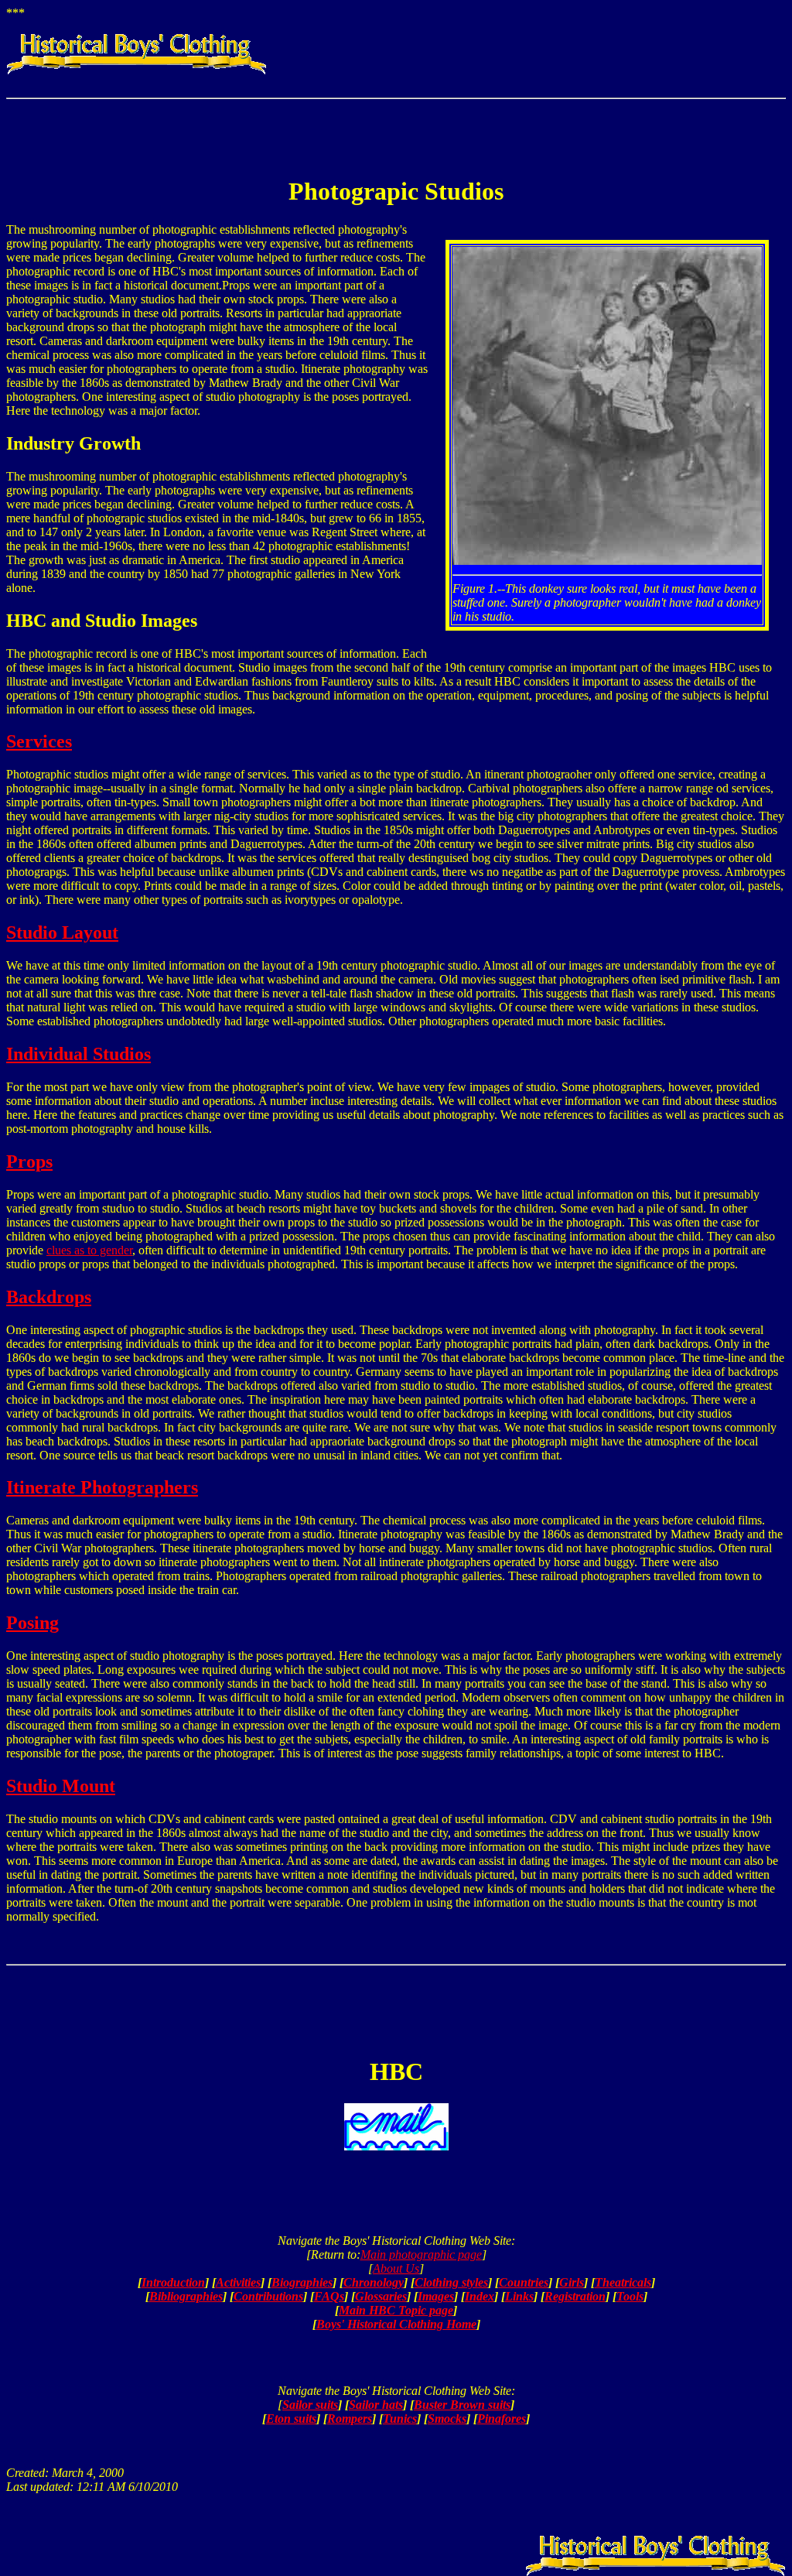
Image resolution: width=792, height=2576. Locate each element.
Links (519, 2296)
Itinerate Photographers (102, 1487)
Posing (32, 1623)
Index (480, 2296)
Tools (630, 2296)
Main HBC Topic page (396, 2310)
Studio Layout (62, 932)
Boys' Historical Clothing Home (396, 2324)
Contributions (268, 2296)
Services (39, 741)
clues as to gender (89, 1250)
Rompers (350, 2419)
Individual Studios (79, 1054)
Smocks (447, 2419)
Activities (238, 2282)
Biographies (302, 2282)
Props (29, 1161)
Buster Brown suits (462, 2405)
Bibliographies (186, 2296)
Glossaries (381, 2296)
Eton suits (291, 2419)
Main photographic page (421, 2254)
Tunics (400, 2419)
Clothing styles (451, 2282)
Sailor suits (310, 2405)
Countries (524, 2282)
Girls (572, 2282)
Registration (575, 2296)
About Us (396, 2268)
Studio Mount (61, 1786)
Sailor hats (376, 2405)
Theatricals (623, 2282)
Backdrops (49, 1297)
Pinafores (502, 2419)
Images (436, 2296)
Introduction (173, 2282)
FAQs (329, 2296)
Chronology (374, 2282)
